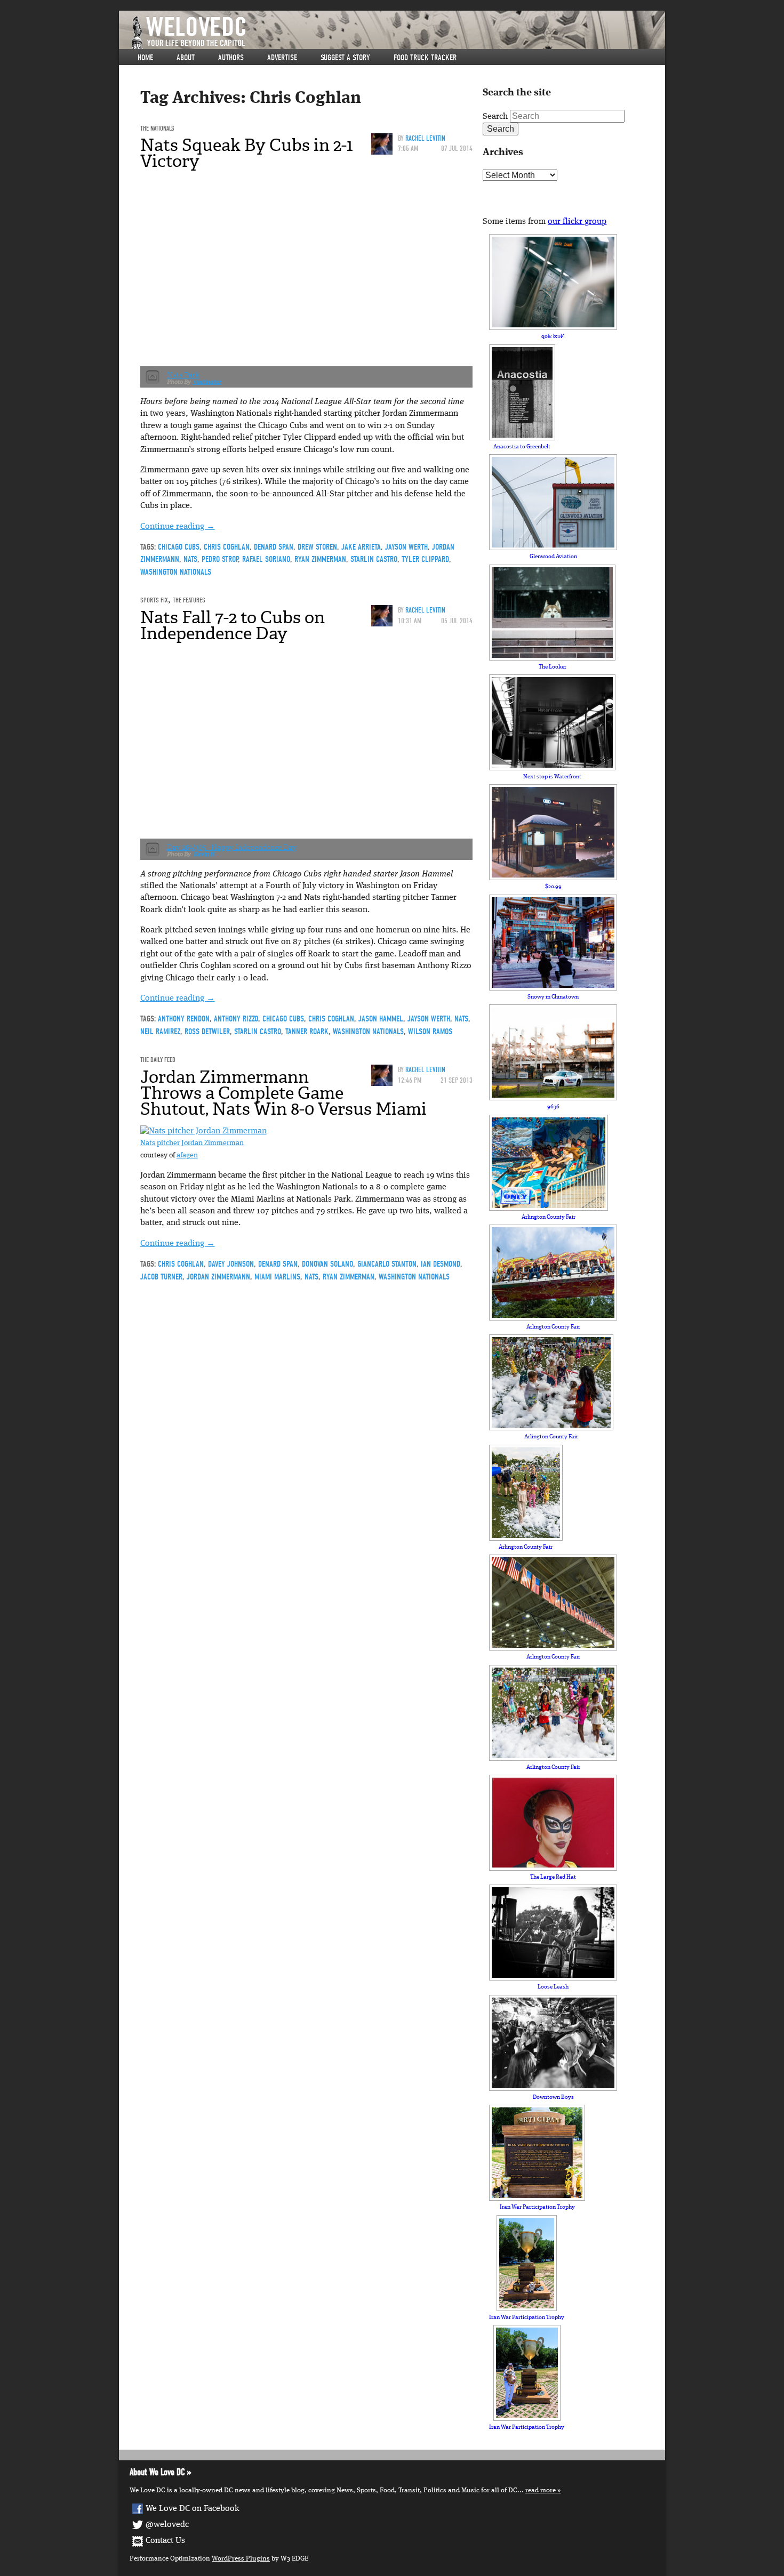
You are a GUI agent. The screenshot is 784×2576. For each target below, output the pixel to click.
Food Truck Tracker (425, 58)
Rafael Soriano (266, 559)
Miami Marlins (277, 1277)
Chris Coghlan (227, 547)
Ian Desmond (441, 1264)
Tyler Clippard (425, 559)
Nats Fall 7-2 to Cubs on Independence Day (233, 625)
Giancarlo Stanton (387, 1264)
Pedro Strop (220, 559)
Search (495, 117)
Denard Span (274, 547)
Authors (231, 58)
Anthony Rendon (184, 1019)
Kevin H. (205, 854)
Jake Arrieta (361, 547)
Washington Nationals (176, 572)
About (186, 58)
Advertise (282, 58)
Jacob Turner (161, 1277)
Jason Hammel (381, 1019)
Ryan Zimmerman (320, 559)
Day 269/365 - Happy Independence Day (232, 847)
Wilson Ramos (430, 1032)
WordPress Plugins (241, 2559)
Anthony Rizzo (236, 1019)
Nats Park (183, 375)
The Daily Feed (158, 1060)
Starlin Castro (374, 559)
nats (190, 559)
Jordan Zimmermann (218, 1277)
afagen (187, 1156)
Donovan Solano (327, 1264)
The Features (189, 600)
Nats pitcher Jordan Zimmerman (192, 1143)
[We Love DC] (397, 33)
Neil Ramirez (160, 1032)
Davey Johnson (231, 1264)
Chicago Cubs (179, 547)
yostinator (207, 382)
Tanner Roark (307, 1032)
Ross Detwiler (207, 1032)
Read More (541, 2490)
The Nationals (157, 128)
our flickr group (577, 222)
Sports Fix (154, 600)
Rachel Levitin (425, 138)
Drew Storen (317, 547)
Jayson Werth (406, 547)
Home (145, 58)
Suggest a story (345, 58)
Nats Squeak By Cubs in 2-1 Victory (247, 153)
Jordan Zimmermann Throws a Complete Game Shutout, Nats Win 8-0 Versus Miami (283, 1093)
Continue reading (178, 527)
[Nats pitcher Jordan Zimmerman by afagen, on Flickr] (203, 1131)
